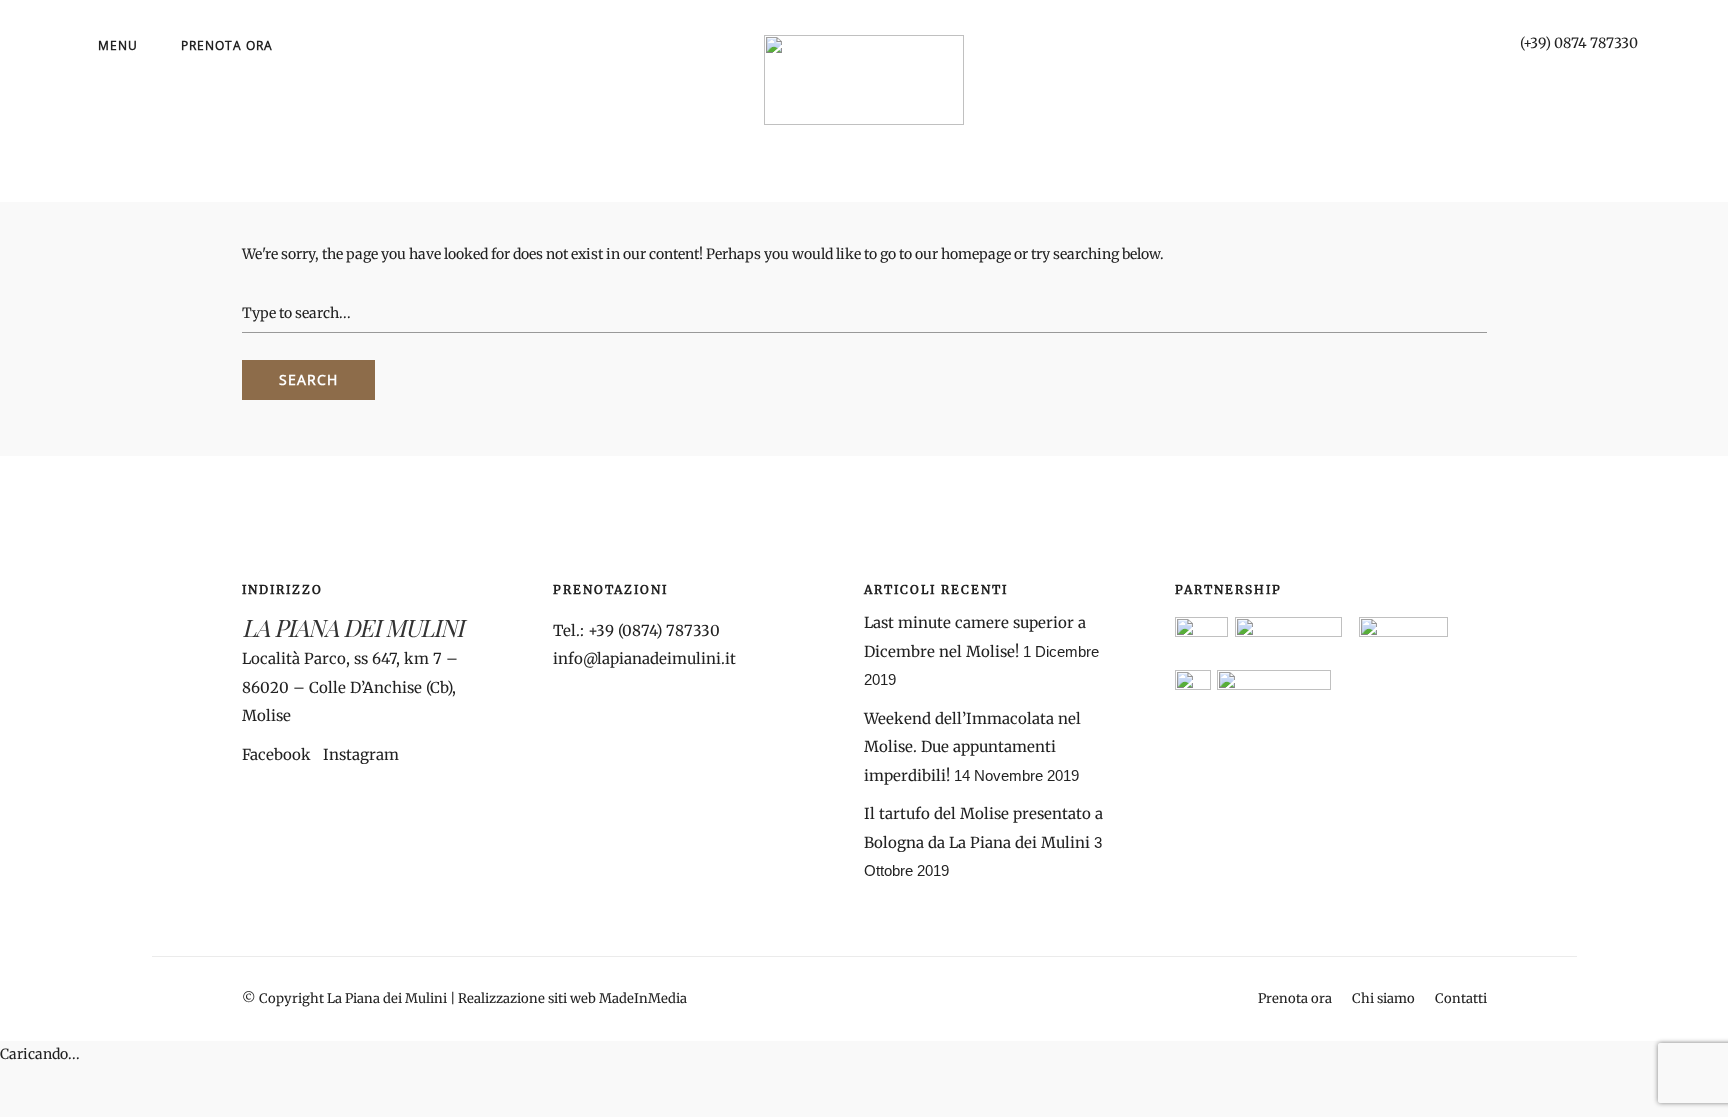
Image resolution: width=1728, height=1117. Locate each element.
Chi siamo (1383, 998)
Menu (118, 45)
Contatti (1461, 998)
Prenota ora (227, 45)
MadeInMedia (643, 998)
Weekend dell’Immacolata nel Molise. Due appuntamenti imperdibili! (972, 747)
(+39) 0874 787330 (1579, 43)
